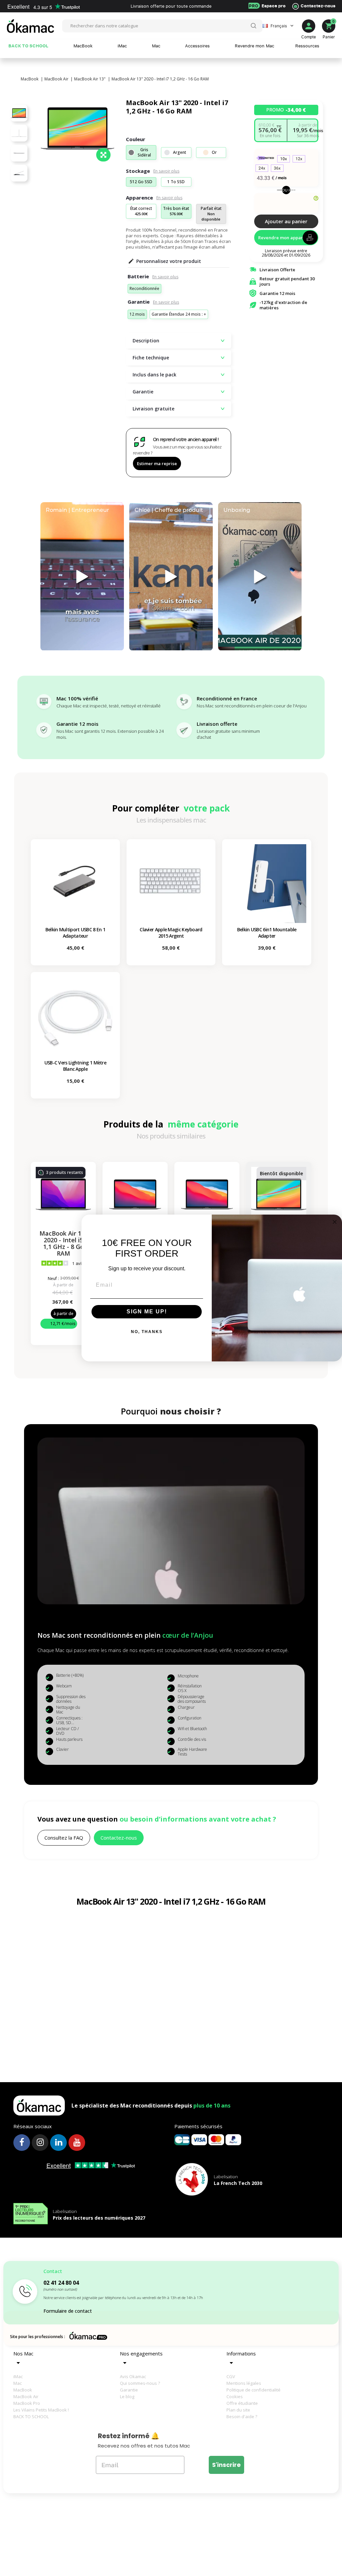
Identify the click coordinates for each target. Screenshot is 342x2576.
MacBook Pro (27, 2403)
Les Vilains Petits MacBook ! (36, 2410)
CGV (231, 2376)
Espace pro (267, 6)
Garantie (139, 302)
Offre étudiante (242, 2403)
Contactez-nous (318, 6)
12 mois (137, 314)
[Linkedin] (58, 2143)
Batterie (138, 276)
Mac (18, 2383)
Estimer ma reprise (157, 463)
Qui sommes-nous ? (140, 2383)
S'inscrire (226, 2465)
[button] (64, 1838)
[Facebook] (22, 2143)
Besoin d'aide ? (242, 2417)
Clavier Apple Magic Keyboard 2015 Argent (171, 933)
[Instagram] (40, 2143)
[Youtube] (77, 2143)
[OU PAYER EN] (286, 204)
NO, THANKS (147, 1332)
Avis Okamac (133, 2376)
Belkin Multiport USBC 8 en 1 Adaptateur (75, 933)
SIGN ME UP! (147, 1312)
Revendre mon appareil (283, 238)
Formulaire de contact (68, 2311)
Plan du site (238, 2410)
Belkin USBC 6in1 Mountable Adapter (267, 933)
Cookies (235, 2396)
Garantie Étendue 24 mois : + (179, 314)
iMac (18, 2376)
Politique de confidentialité (249, 2390)
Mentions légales (244, 2383)
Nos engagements (141, 2353)
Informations (241, 2353)
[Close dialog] (335, 1222)
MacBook (23, 2390)
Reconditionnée (144, 288)
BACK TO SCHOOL (31, 2417)
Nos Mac (23, 2353)
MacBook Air (26, 2396)
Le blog (127, 2396)
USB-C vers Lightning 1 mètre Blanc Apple (75, 1066)
